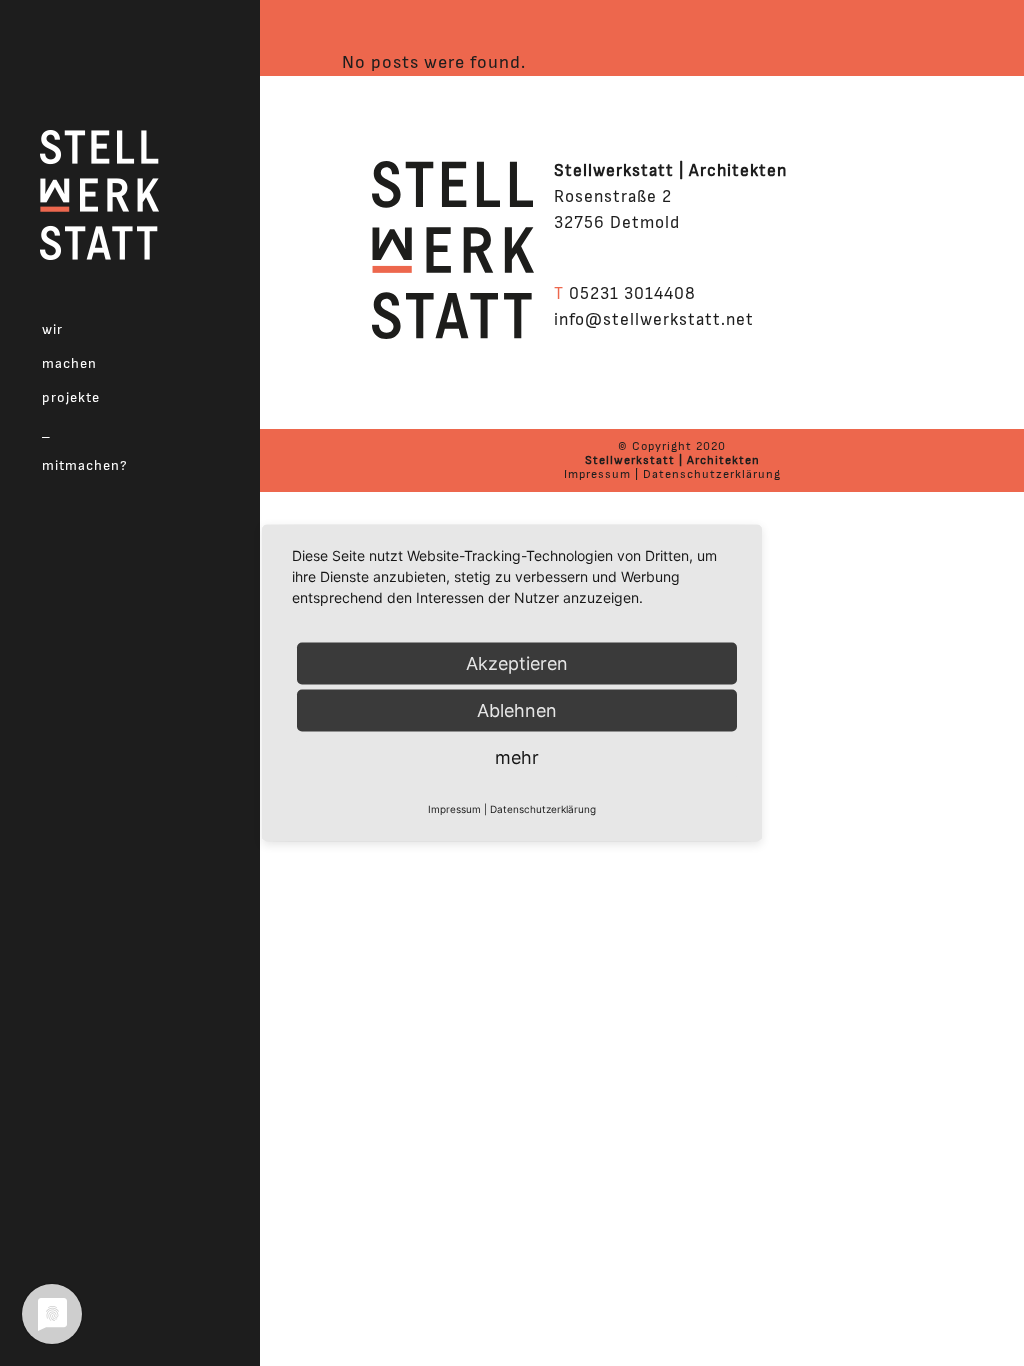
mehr (517, 757)
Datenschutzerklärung (712, 474)
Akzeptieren (517, 663)
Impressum (597, 474)
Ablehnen (517, 710)
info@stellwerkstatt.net (654, 319)
